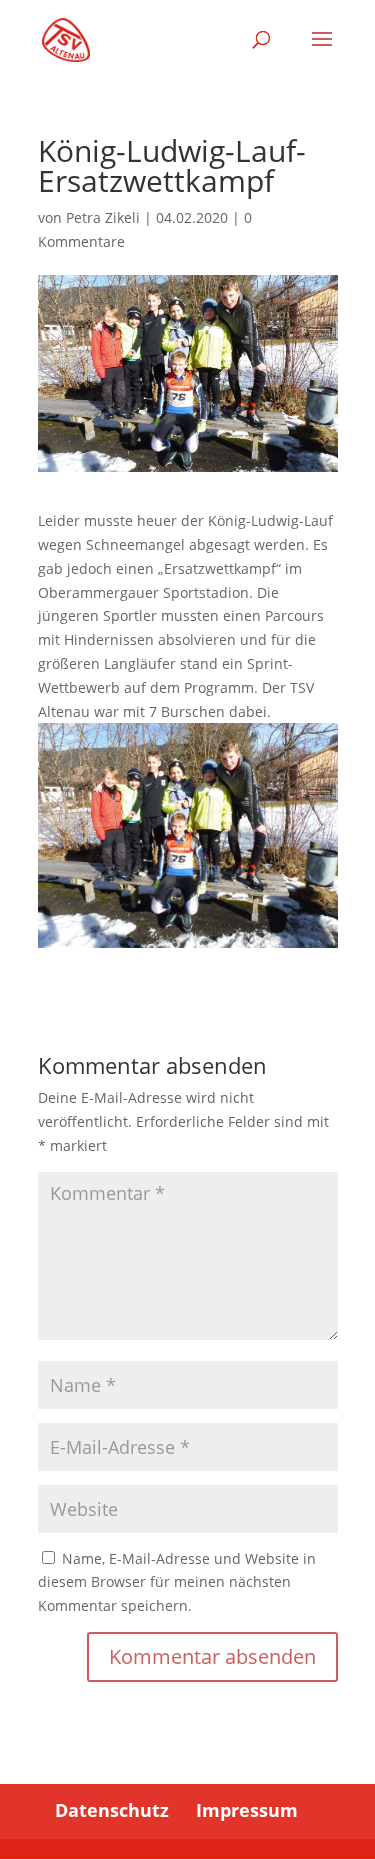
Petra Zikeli (103, 217)
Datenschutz (112, 1810)
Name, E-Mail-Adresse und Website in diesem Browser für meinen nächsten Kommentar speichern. (177, 1582)
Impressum (247, 1810)
